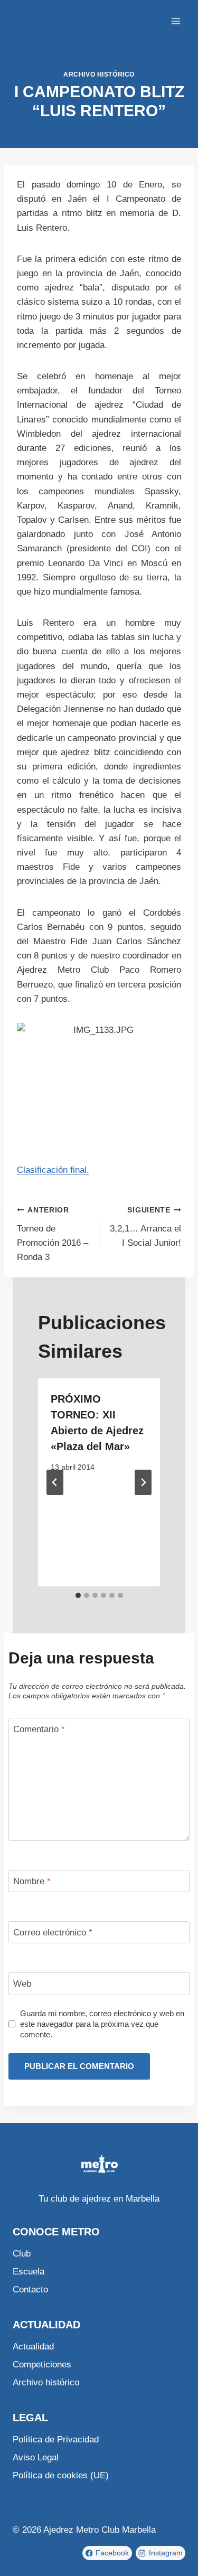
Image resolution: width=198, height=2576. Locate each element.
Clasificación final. (53, 1170)
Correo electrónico (53, 1933)
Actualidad (33, 2347)
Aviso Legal (36, 2457)
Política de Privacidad (56, 2439)
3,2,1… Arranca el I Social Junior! (145, 1227)
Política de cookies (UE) (61, 2475)
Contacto (30, 2290)
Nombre (32, 1881)
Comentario (39, 1729)
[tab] (78, 1595)
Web (22, 1984)
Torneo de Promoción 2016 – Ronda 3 (53, 1234)
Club (22, 2254)
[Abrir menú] (176, 21)
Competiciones (42, 2365)
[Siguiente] (143, 1482)
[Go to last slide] (55, 1482)
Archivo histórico (99, 74)
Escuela (29, 2272)
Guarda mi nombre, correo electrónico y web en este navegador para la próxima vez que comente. (102, 2024)
